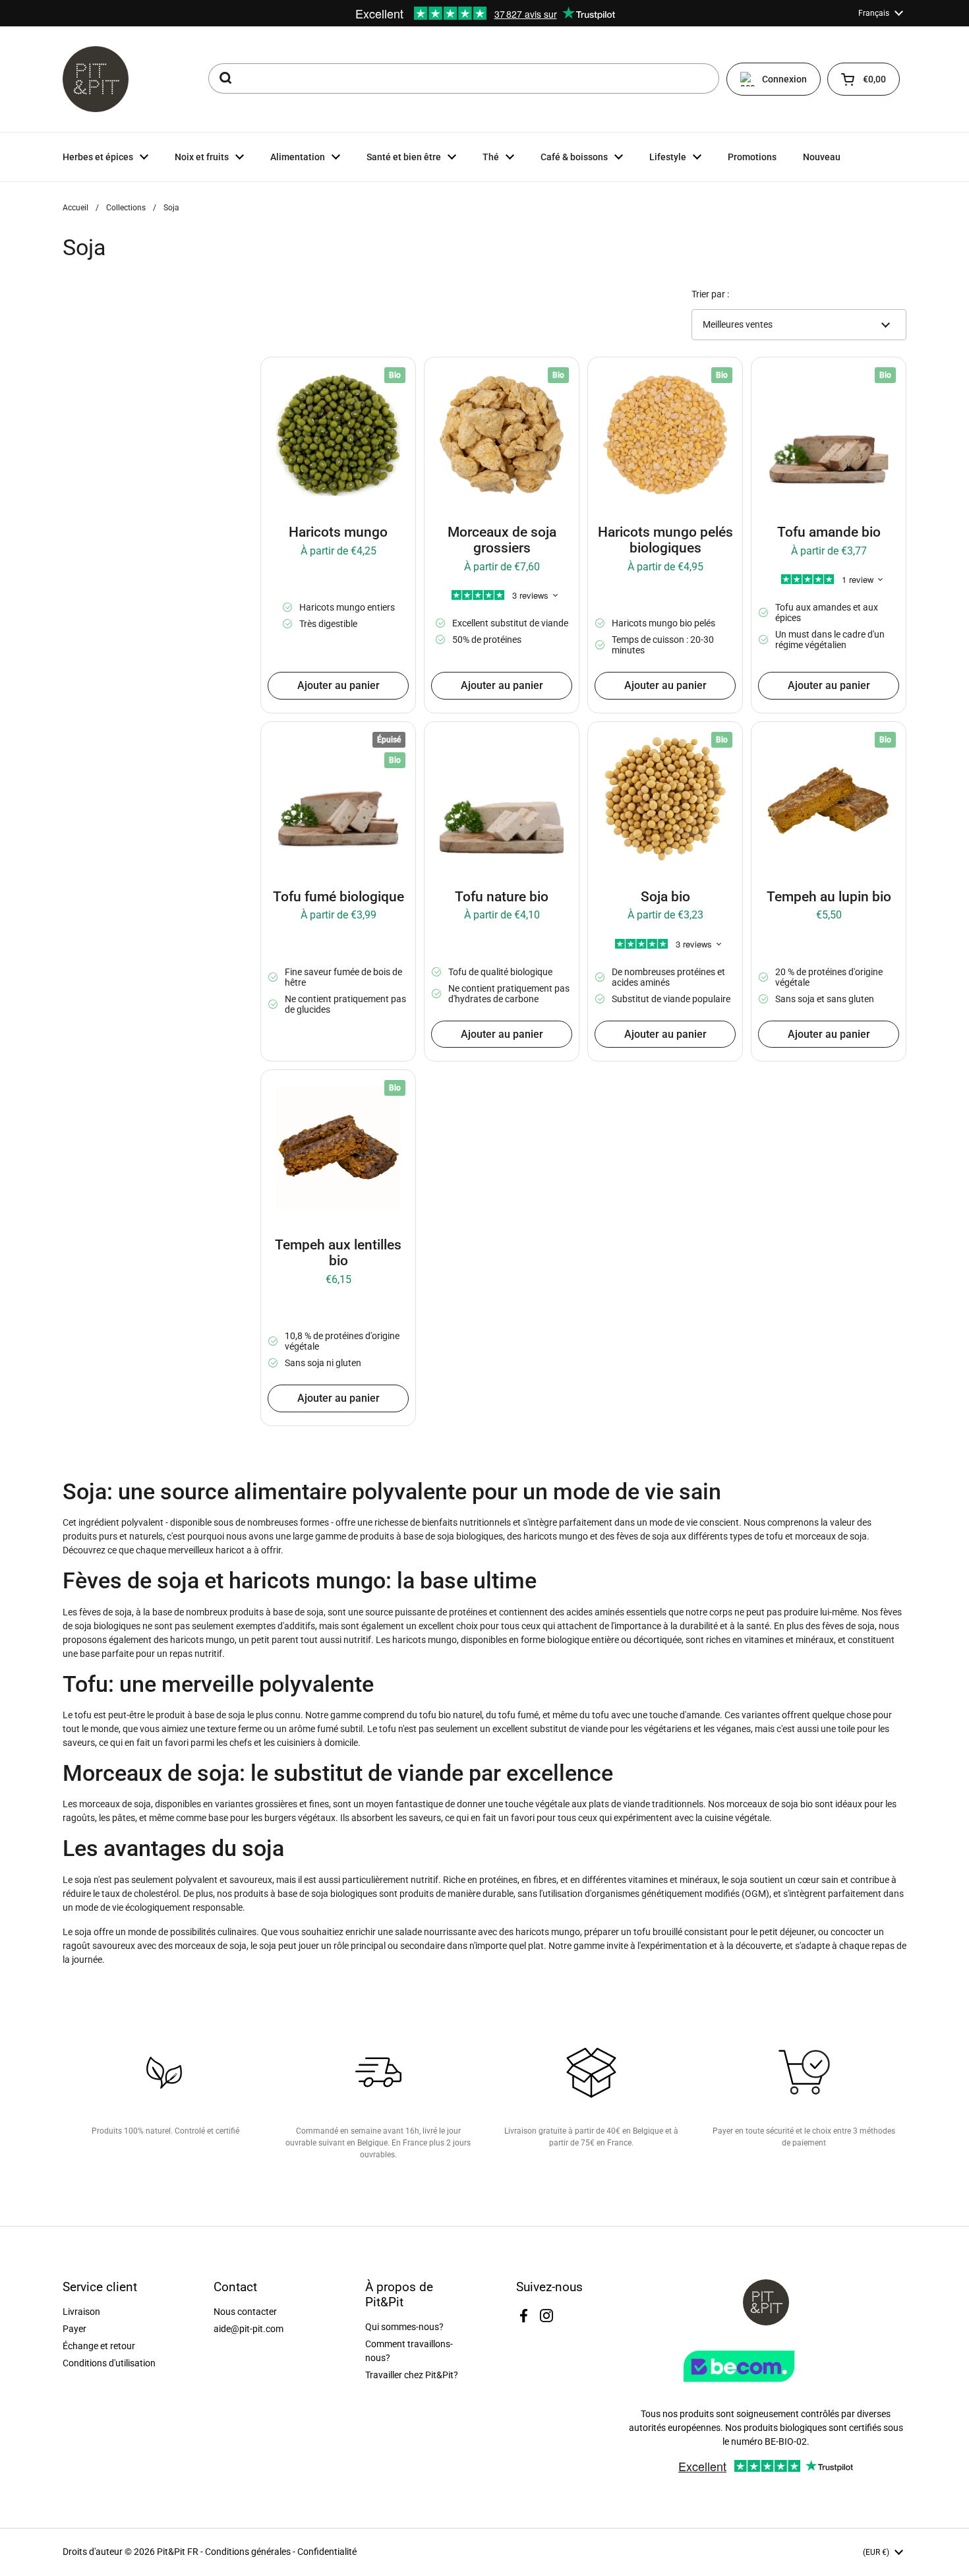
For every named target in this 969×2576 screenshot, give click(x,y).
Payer (74, 2329)
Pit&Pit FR (178, 2552)
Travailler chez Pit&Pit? (412, 2375)
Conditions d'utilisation (109, 2363)
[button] (864, 79)
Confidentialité (327, 2552)
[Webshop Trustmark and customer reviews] (766, 2387)
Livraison (81, 2312)
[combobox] (464, 78)
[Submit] (224, 78)
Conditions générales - (251, 2552)
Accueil (75, 208)
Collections (126, 208)
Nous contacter (245, 2312)
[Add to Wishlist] (280, 376)
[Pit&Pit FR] (96, 79)
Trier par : (710, 294)
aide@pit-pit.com (249, 2329)
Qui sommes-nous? (404, 2327)
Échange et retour (99, 2346)
